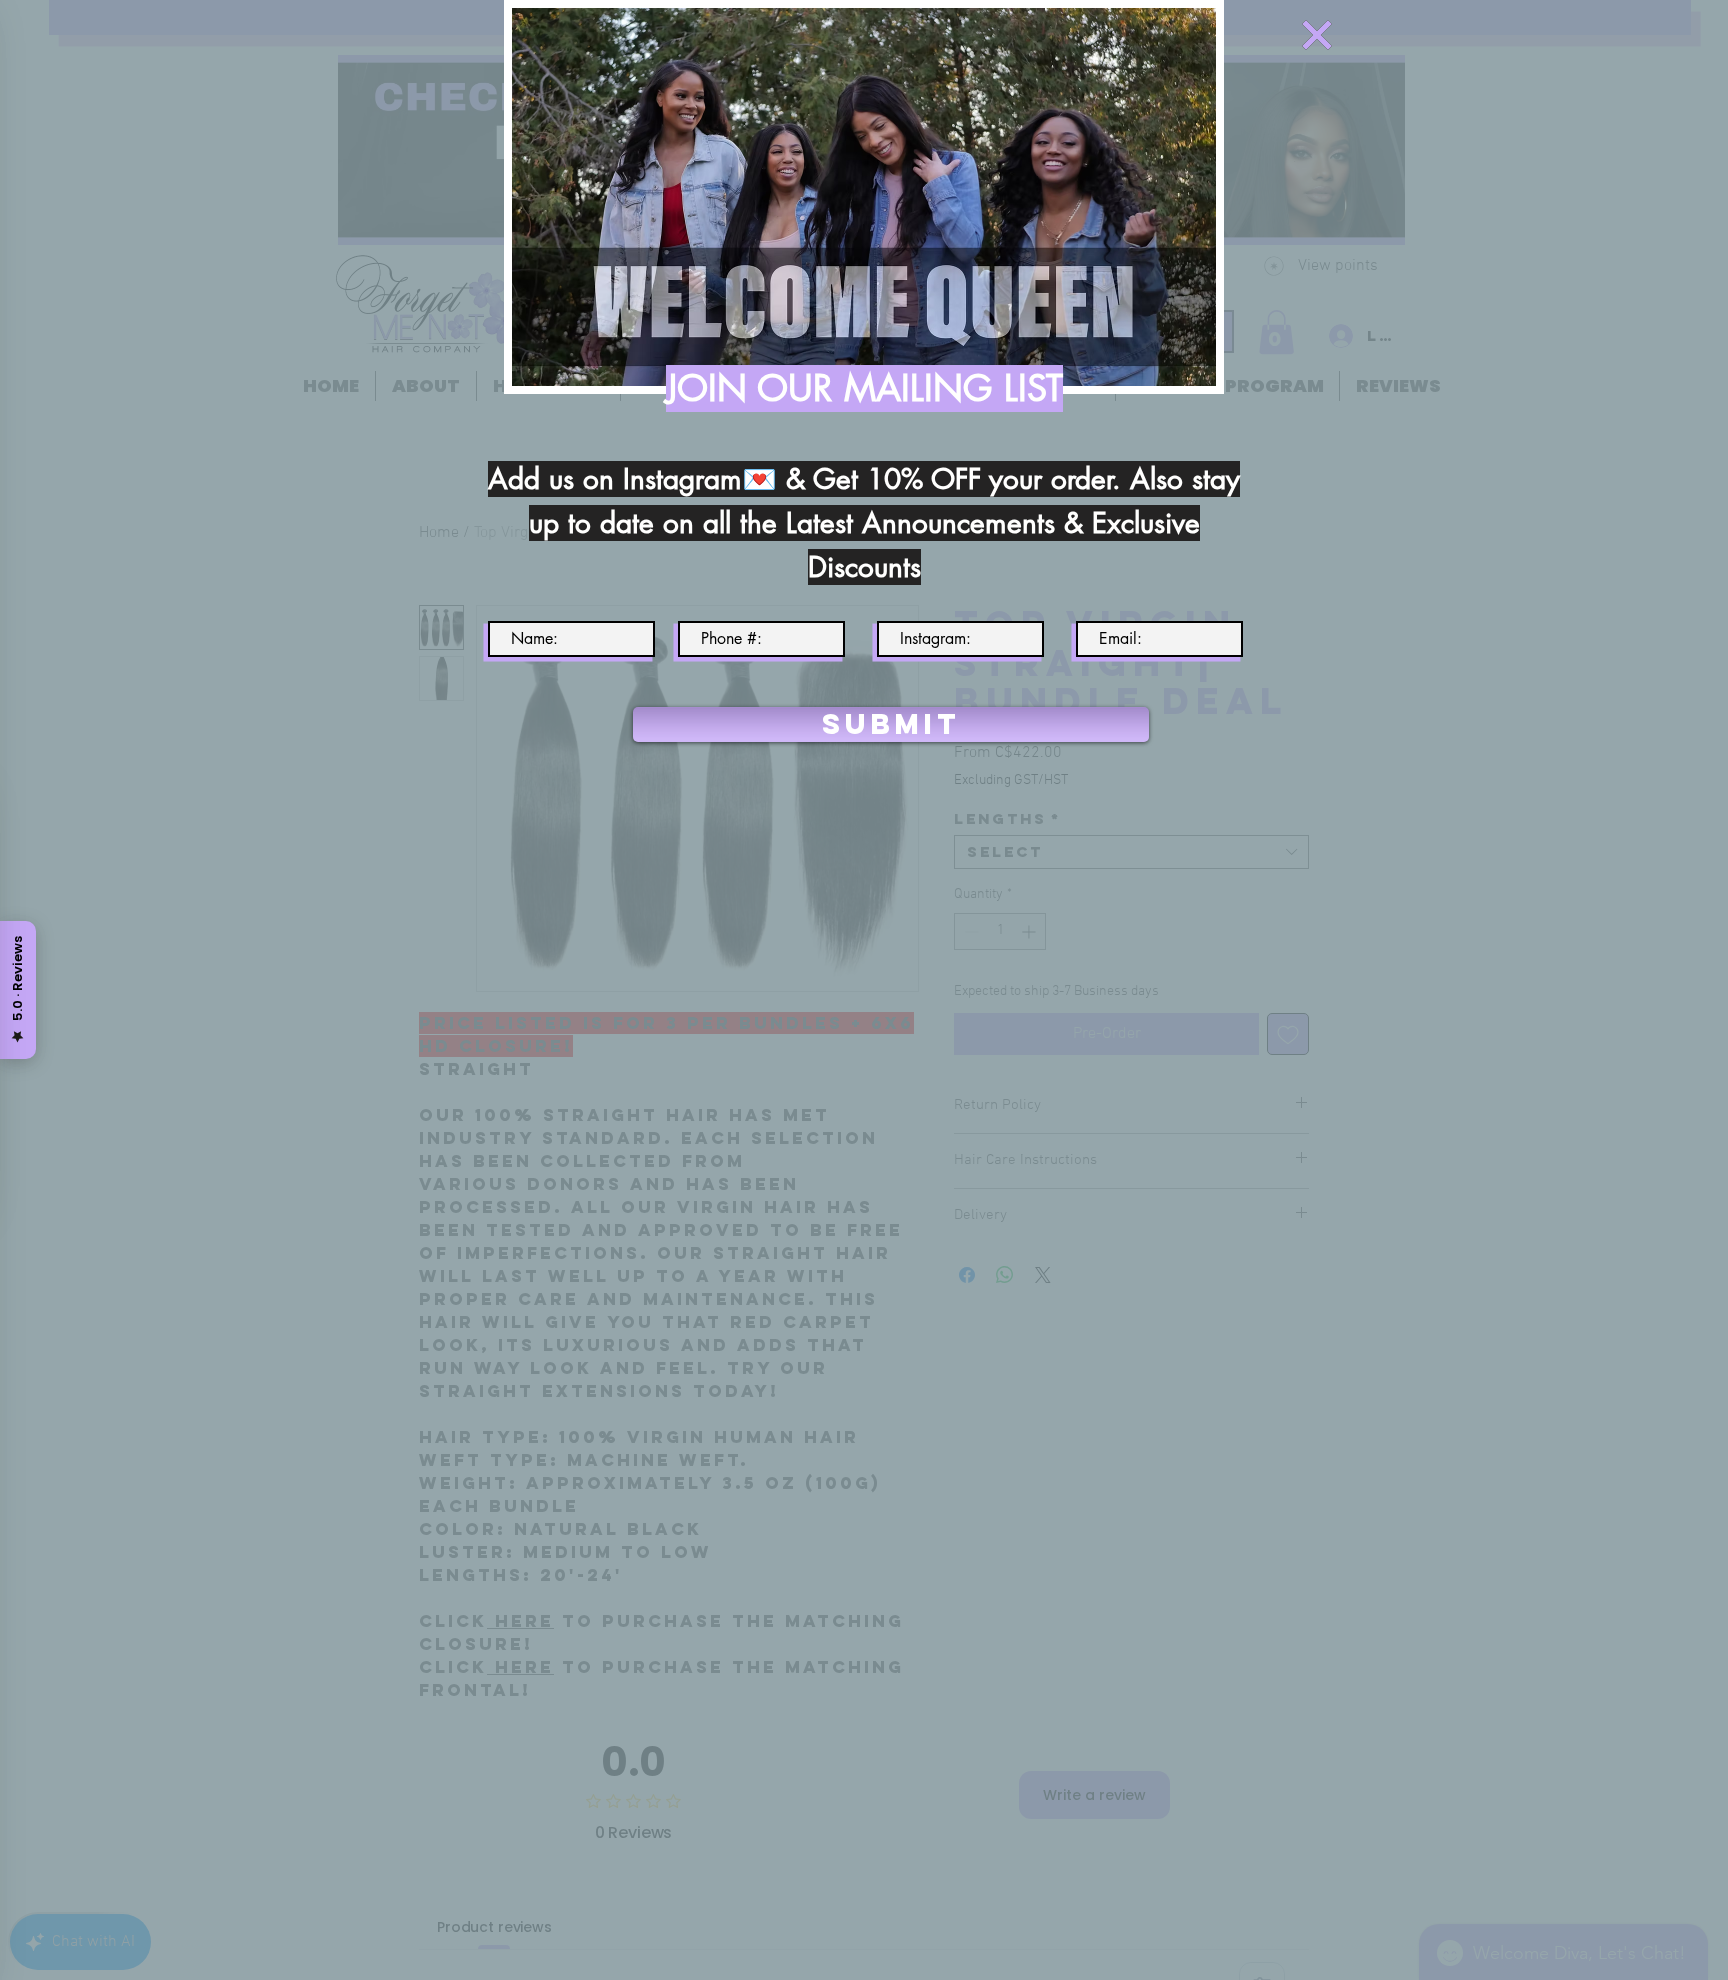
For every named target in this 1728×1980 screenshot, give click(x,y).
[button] (1317, 35)
